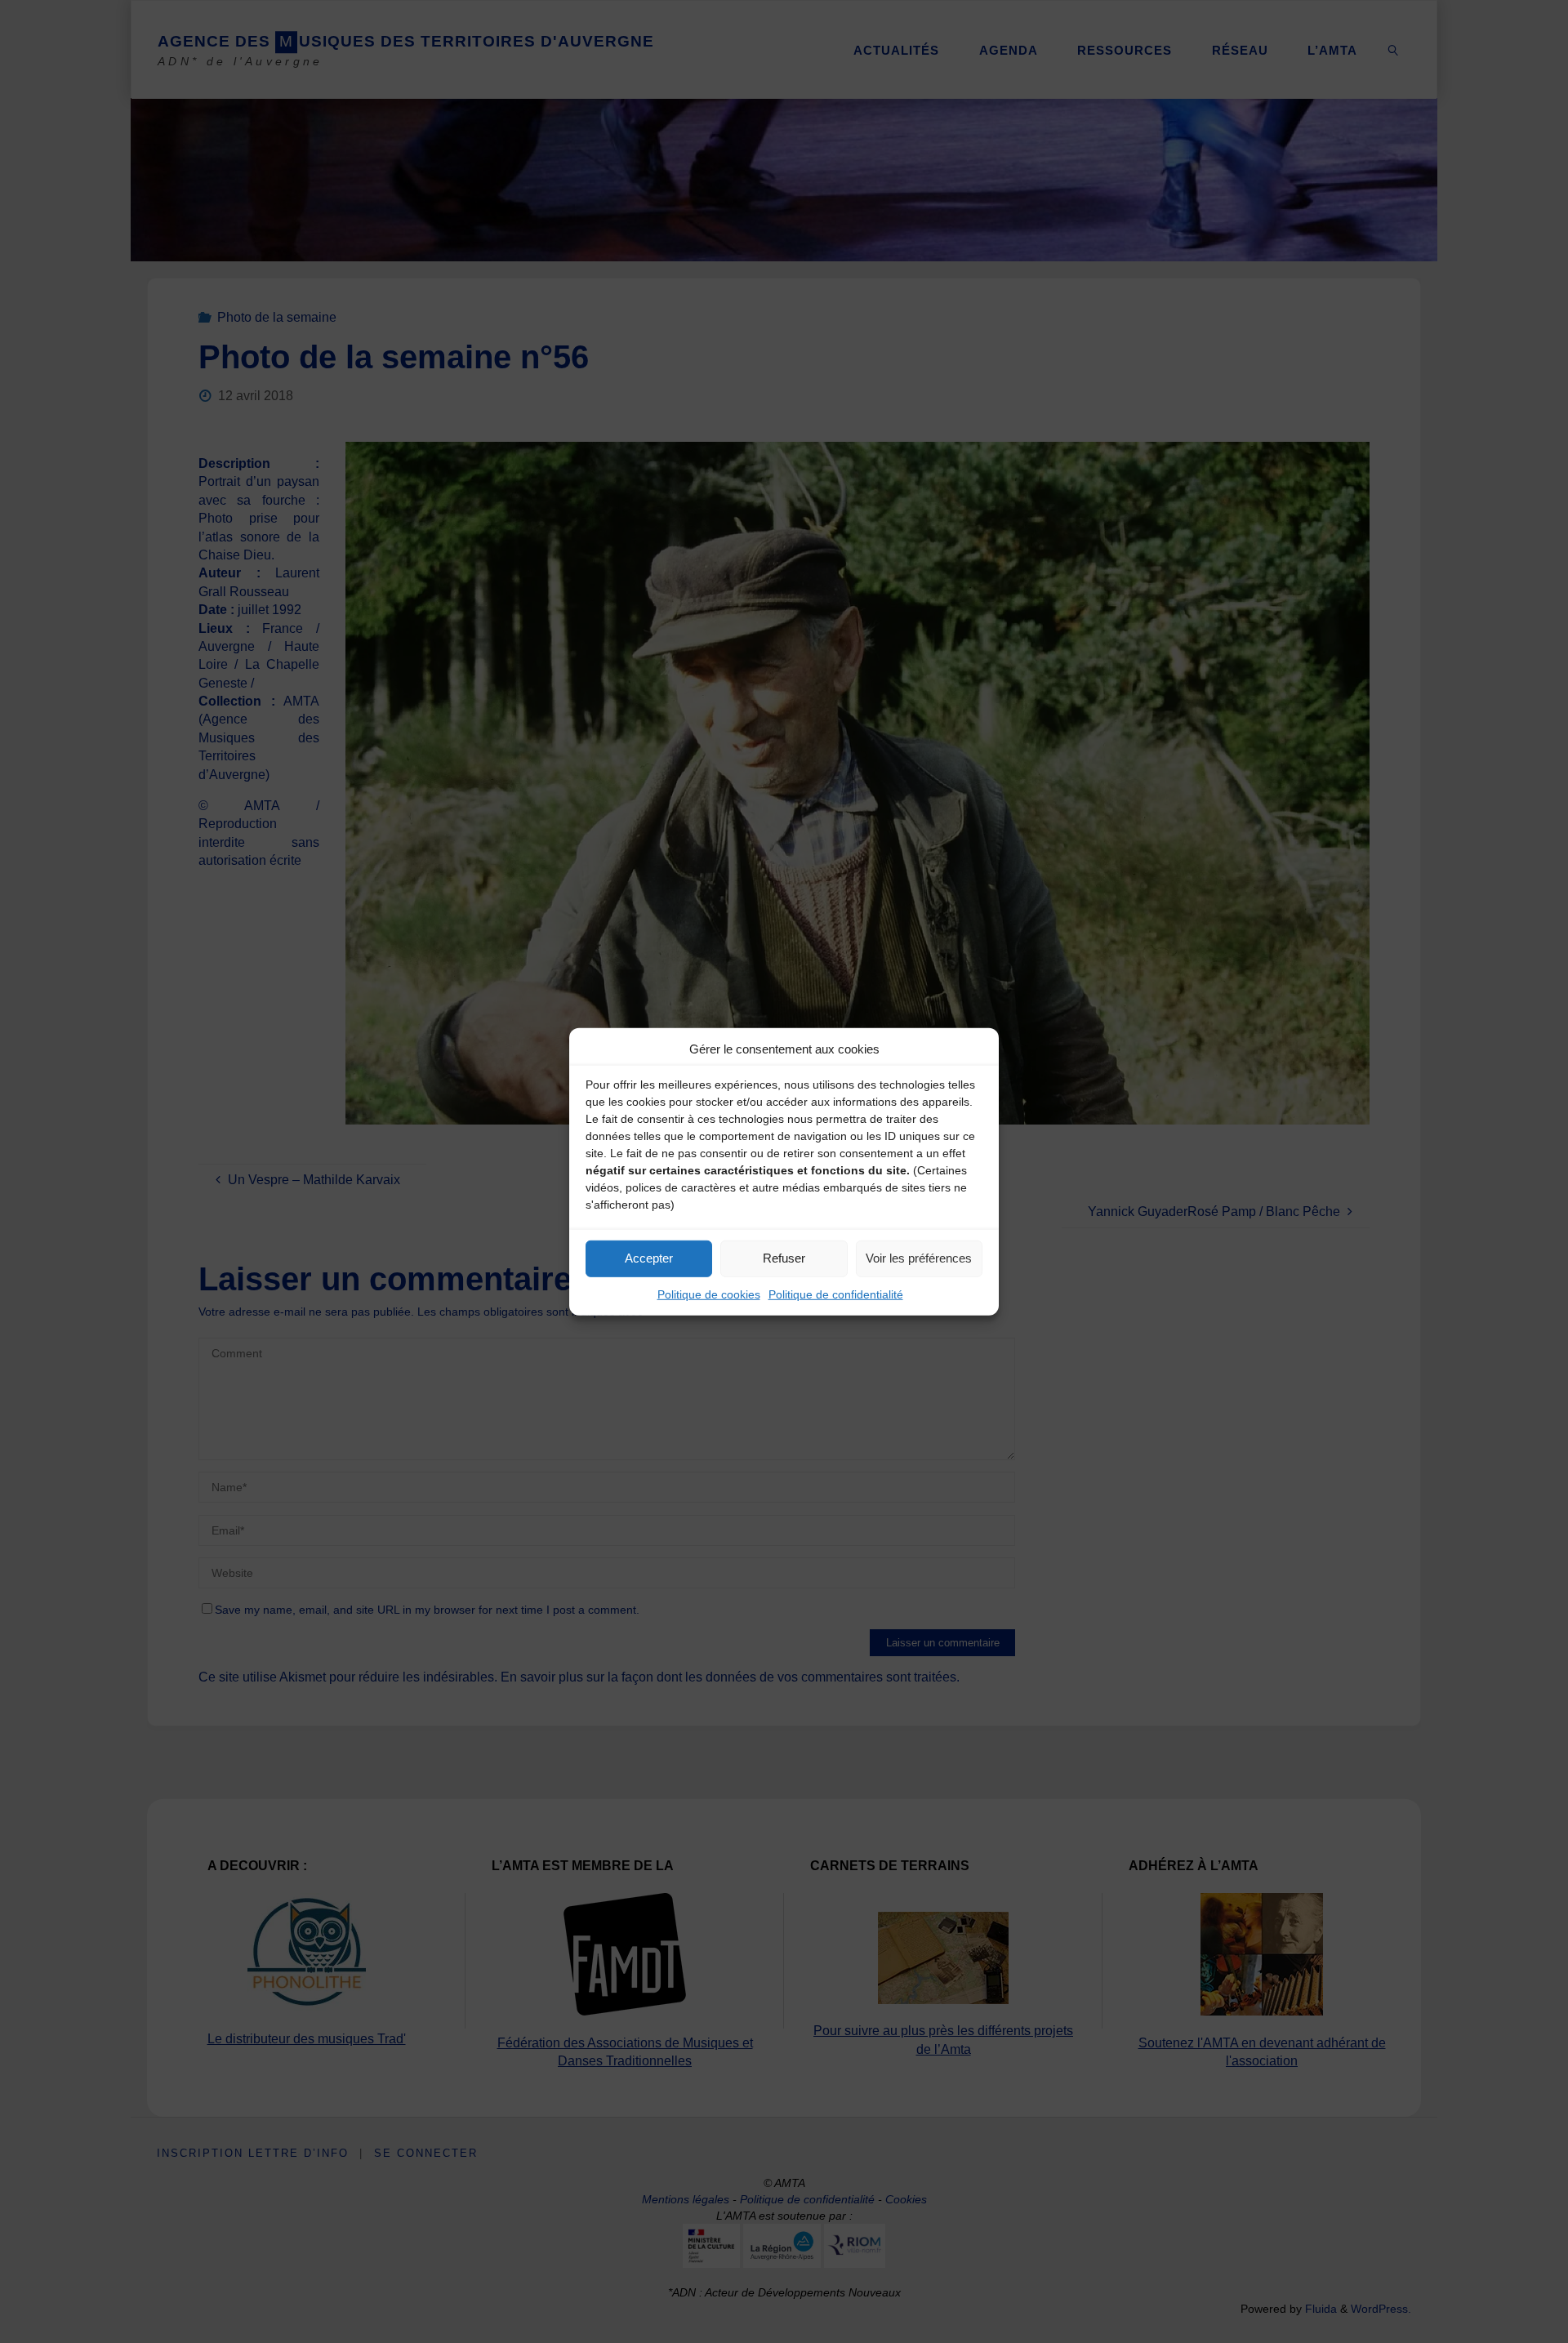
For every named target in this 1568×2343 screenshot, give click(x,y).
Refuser (784, 1258)
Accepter (649, 1258)
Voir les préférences (919, 1258)
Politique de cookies (709, 1294)
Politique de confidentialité (836, 1294)
